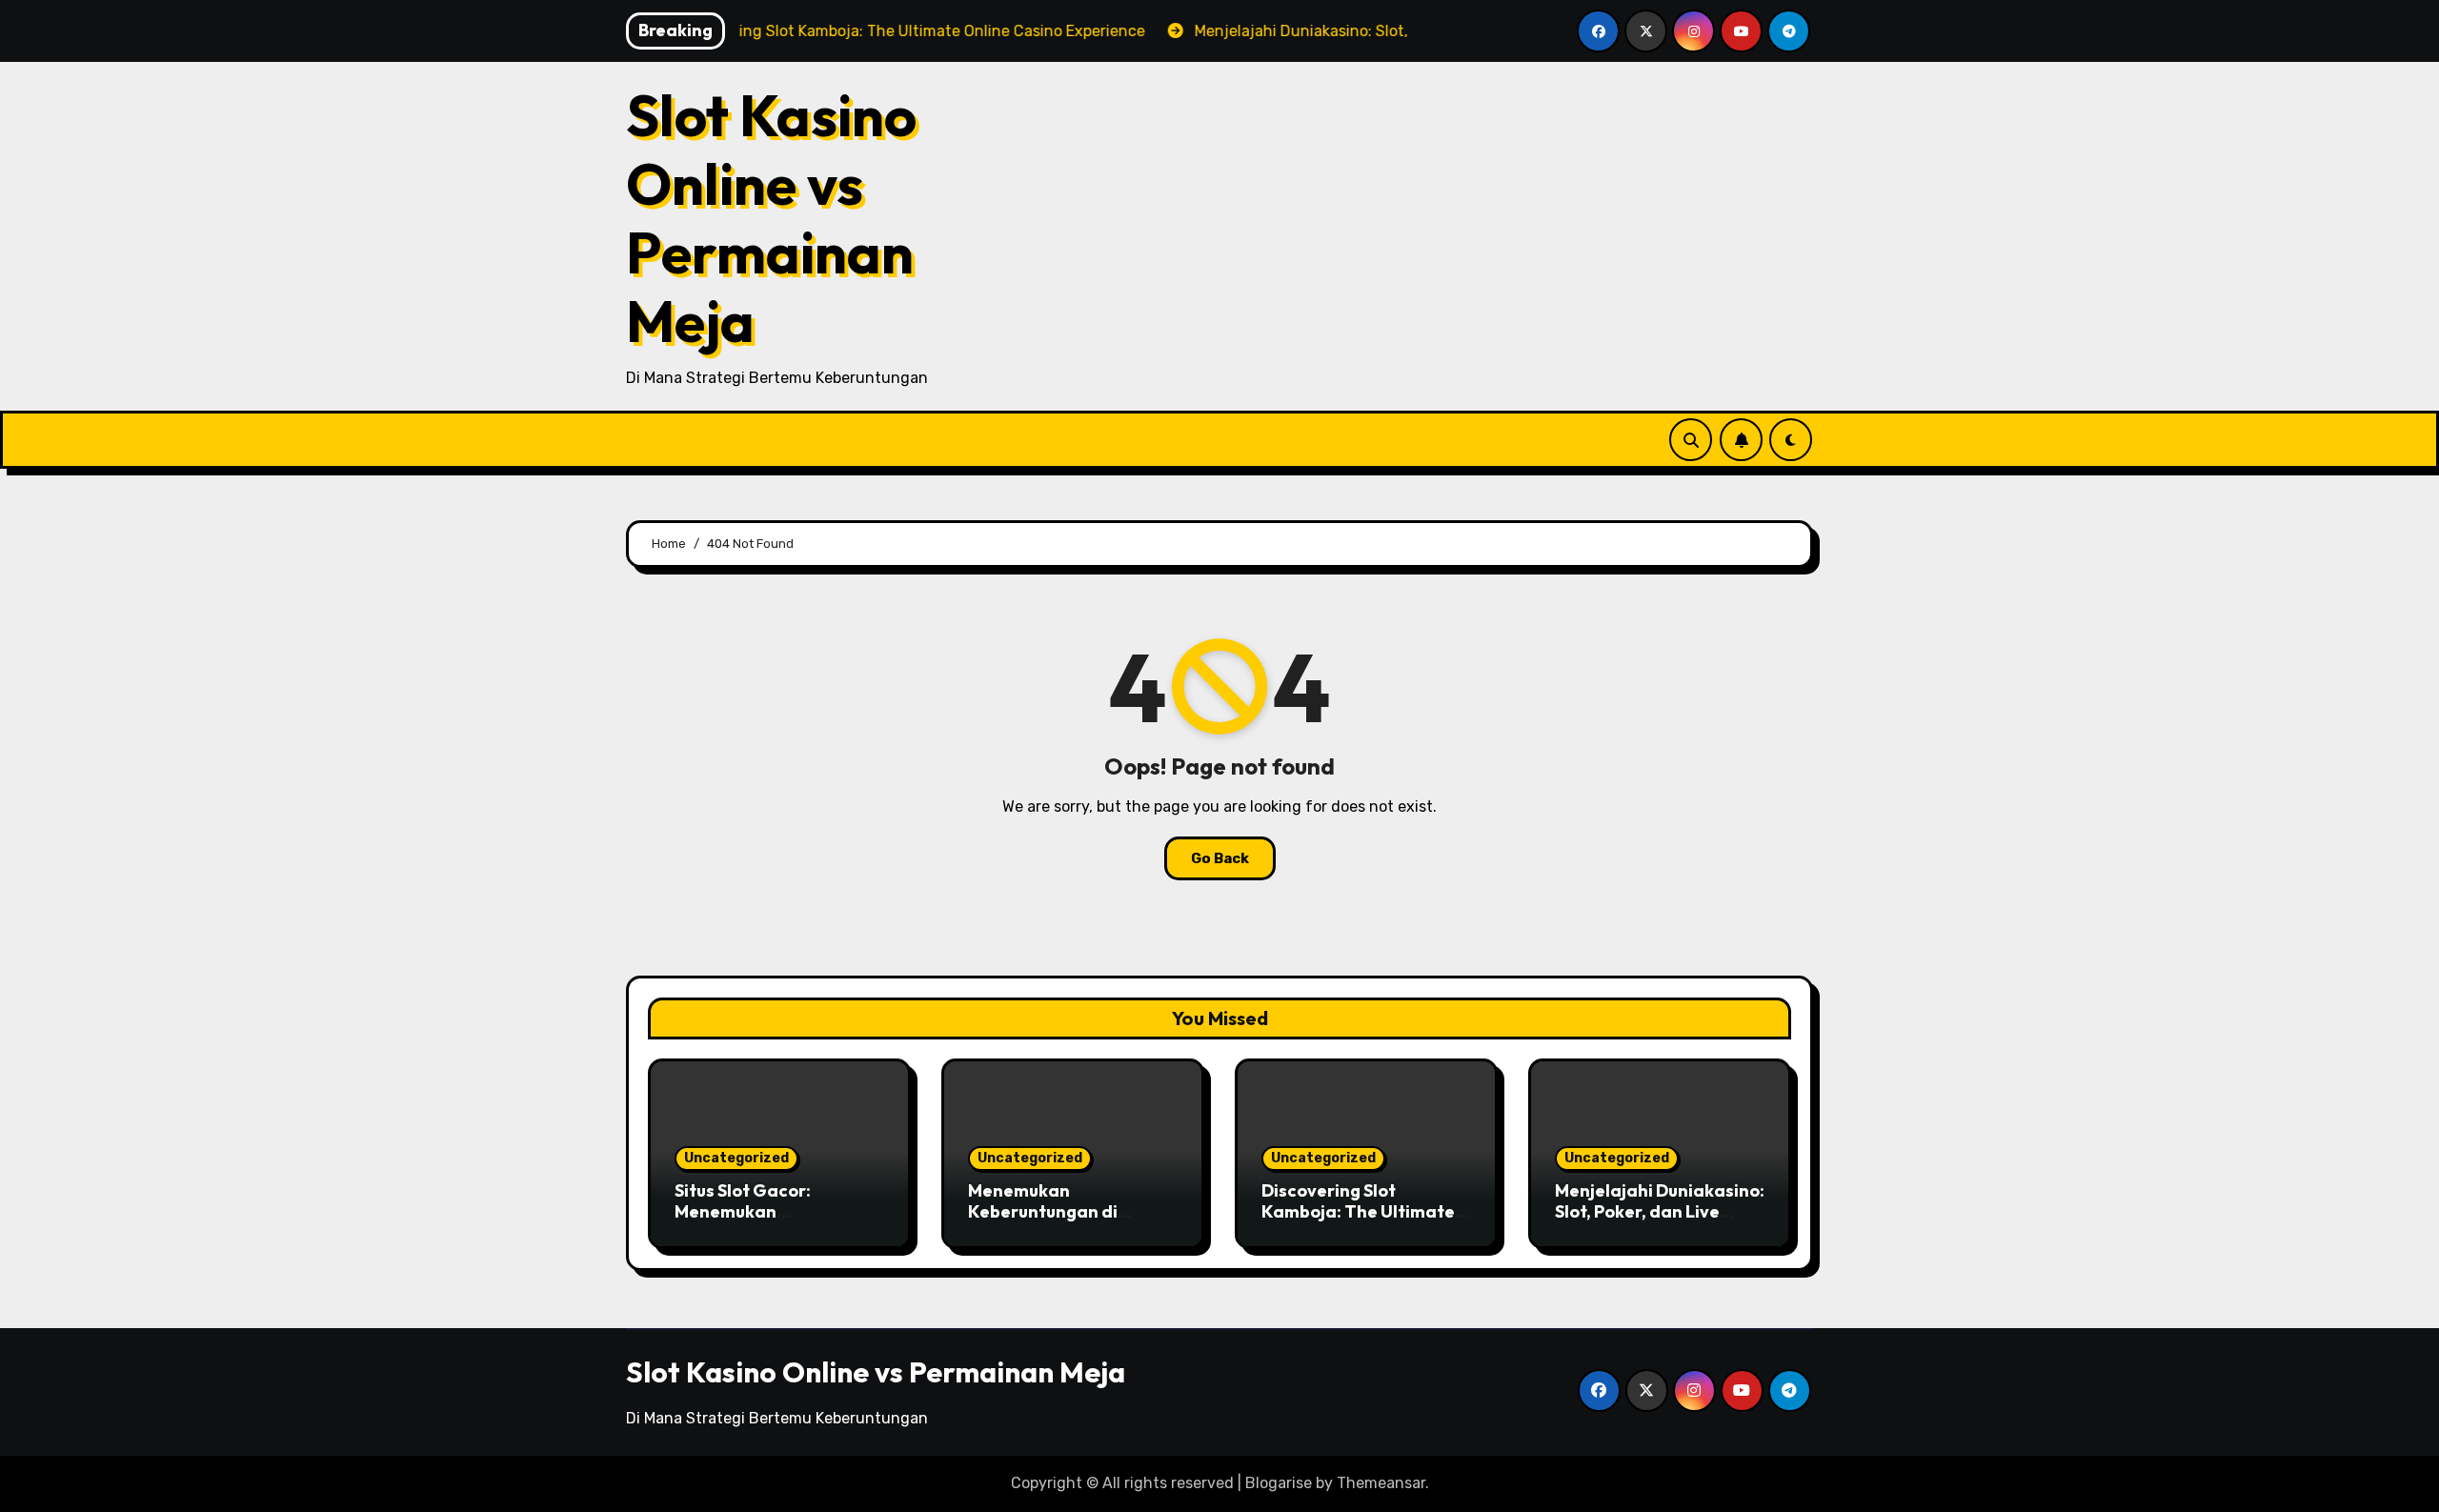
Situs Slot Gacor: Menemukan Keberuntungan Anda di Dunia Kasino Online (773, 1221)
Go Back (1220, 858)
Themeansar (1381, 1483)
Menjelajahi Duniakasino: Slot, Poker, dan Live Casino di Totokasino (1660, 1211)
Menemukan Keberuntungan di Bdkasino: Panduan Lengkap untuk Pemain (1062, 1221)
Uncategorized (736, 1158)
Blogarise (1279, 1483)
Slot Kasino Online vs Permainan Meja (771, 218)
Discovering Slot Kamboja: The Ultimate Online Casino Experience (1358, 1221)
